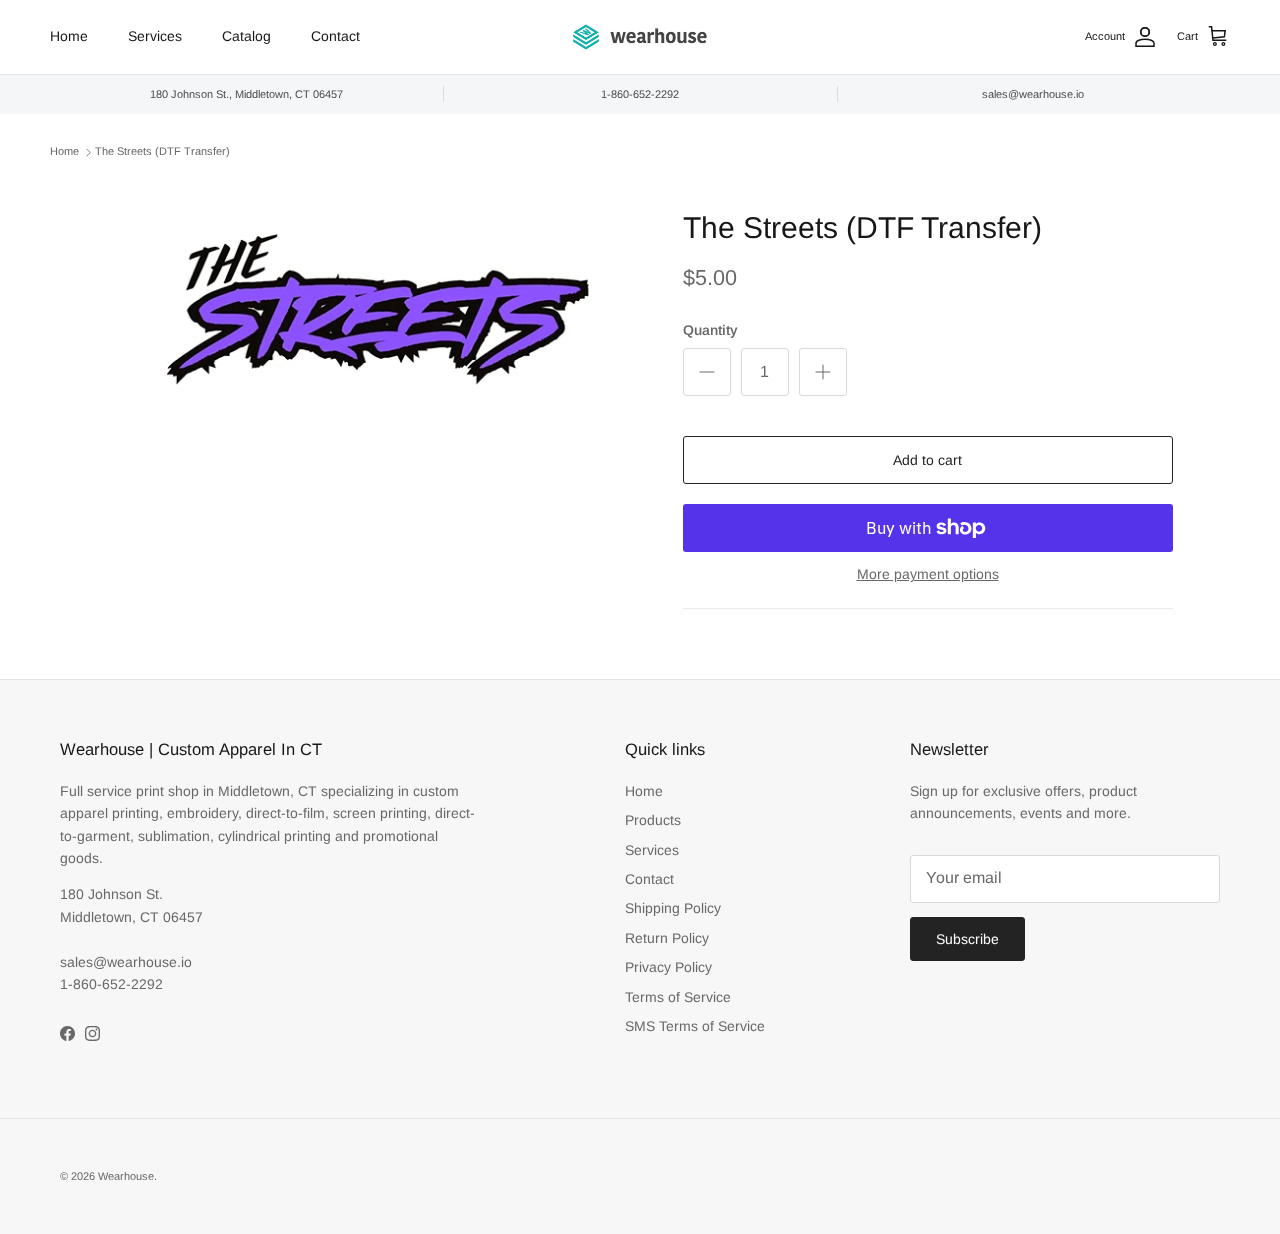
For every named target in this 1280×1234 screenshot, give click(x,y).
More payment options (928, 574)
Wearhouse (126, 1176)
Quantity (710, 330)
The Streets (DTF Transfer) (162, 152)
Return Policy (667, 938)
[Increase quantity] (823, 372)
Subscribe (967, 939)
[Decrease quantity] (707, 372)
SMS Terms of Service (695, 1026)
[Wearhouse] (640, 37)
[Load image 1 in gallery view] (373, 327)
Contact (335, 36)
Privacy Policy (668, 967)
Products (653, 820)
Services (155, 36)
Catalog (246, 36)
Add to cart (927, 460)
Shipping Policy (673, 908)
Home (69, 36)
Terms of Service (678, 997)
